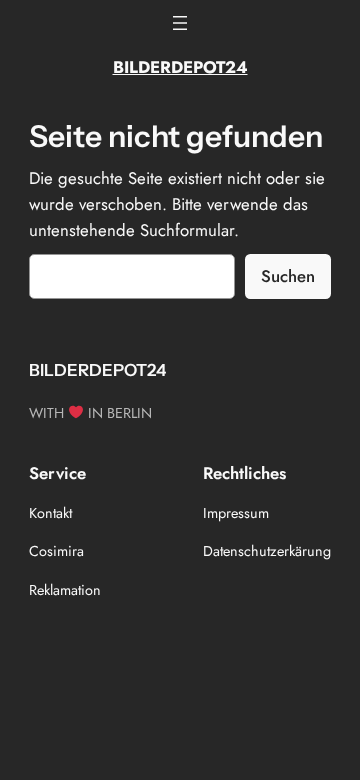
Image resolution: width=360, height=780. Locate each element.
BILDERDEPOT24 (180, 67)
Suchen (288, 276)
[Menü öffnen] (180, 23)
